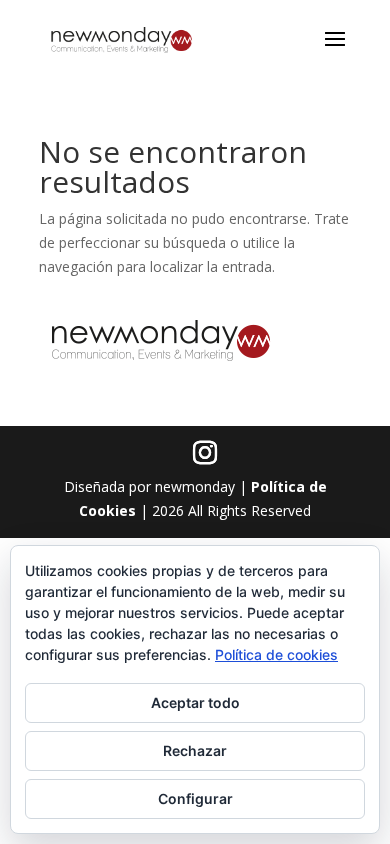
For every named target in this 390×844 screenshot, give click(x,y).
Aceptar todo (195, 702)
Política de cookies (276, 654)
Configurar (195, 798)
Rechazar (195, 750)
